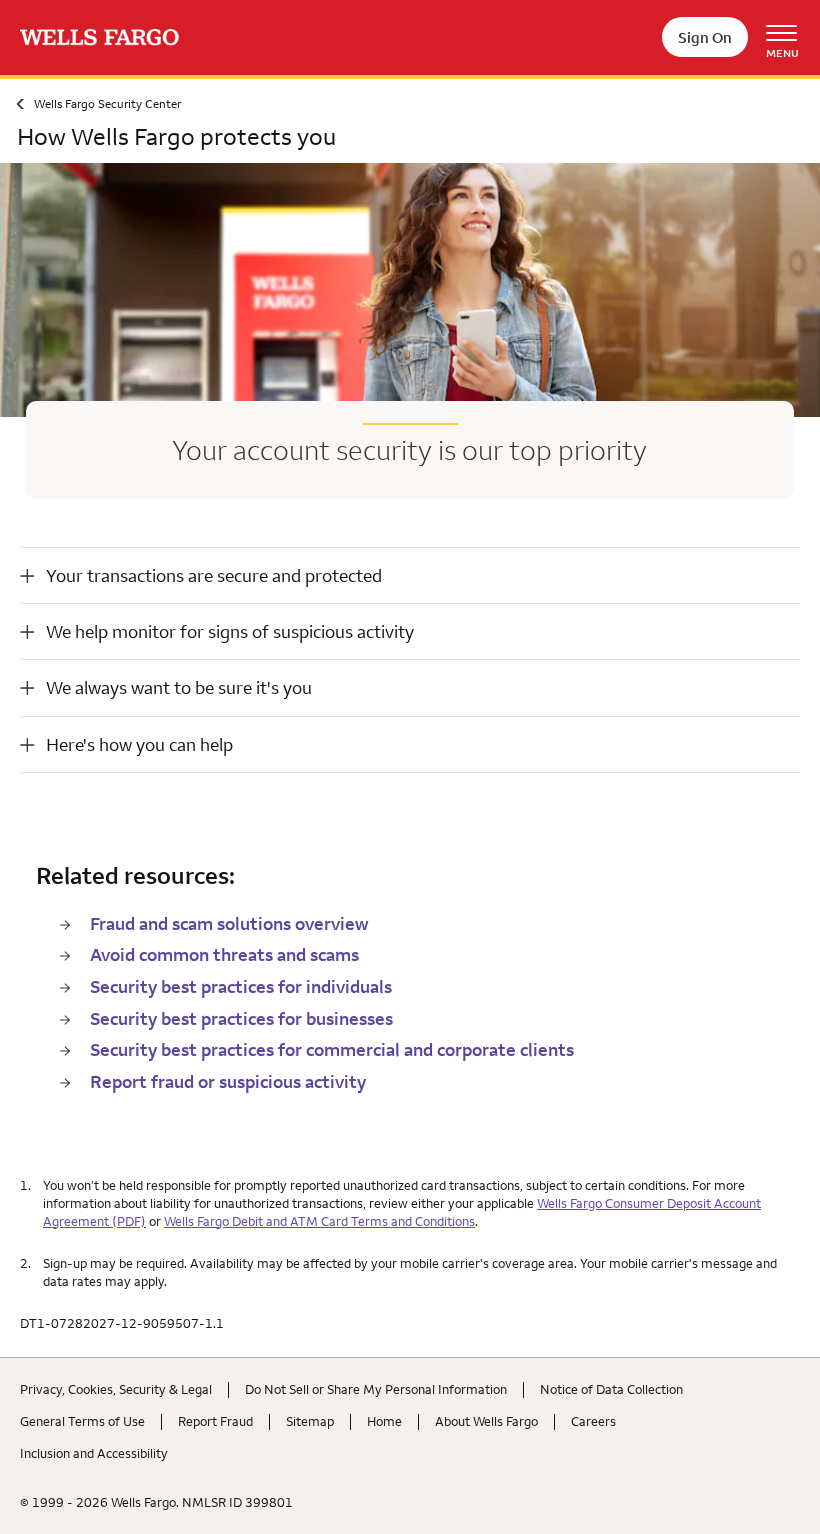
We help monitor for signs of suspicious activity (230, 631)
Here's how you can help (139, 744)
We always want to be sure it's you (179, 687)
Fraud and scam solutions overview (229, 923)
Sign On (705, 37)
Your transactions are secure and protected (214, 575)
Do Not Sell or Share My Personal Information (376, 1389)
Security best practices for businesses (241, 1018)
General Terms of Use (82, 1421)
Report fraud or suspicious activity (228, 1081)
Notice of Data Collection (611, 1389)
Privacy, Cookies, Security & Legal (116, 1389)
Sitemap (310, 1421)
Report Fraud (215, 1421)
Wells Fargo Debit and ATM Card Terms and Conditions (319, 1221)
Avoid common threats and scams (224, 954)
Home (384, 1421)
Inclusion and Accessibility (94, 1453)
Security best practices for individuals (241, 986)
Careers (593, 1421)
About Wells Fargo (486, 1421)
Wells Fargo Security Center (107, 103)
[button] (410, 575)
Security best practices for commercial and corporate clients (332, 1049)
